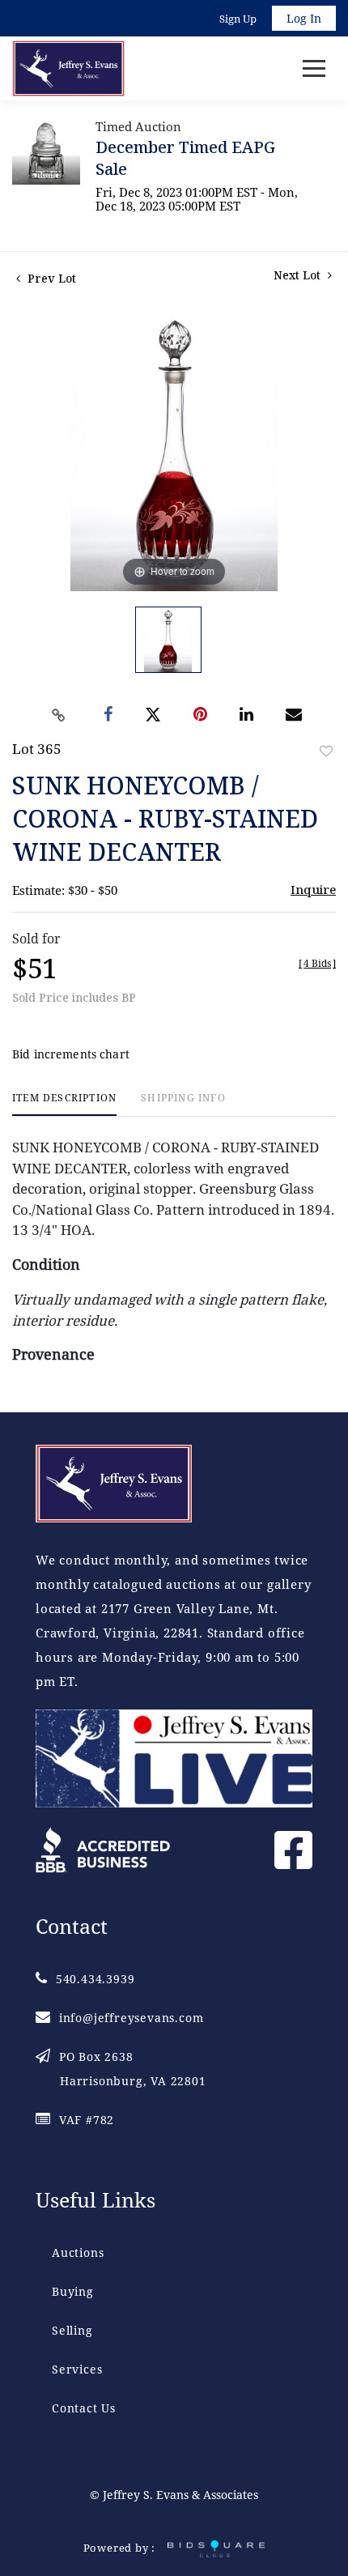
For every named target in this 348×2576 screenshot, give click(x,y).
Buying (73, 2291)
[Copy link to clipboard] (59, 715)
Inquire (313, 889)
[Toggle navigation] (314, 68)
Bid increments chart (71, 1054)
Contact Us (84, 2408)
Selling (72, 2330)
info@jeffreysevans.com (131, 2018)
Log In (304, 18)
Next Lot (299, 275)
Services (77, 2369)
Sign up (238, 19)
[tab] (64, 1104)
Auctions (78, 2252)
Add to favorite (326, 751)
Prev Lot (50, 278)
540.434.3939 (95, 1979)
